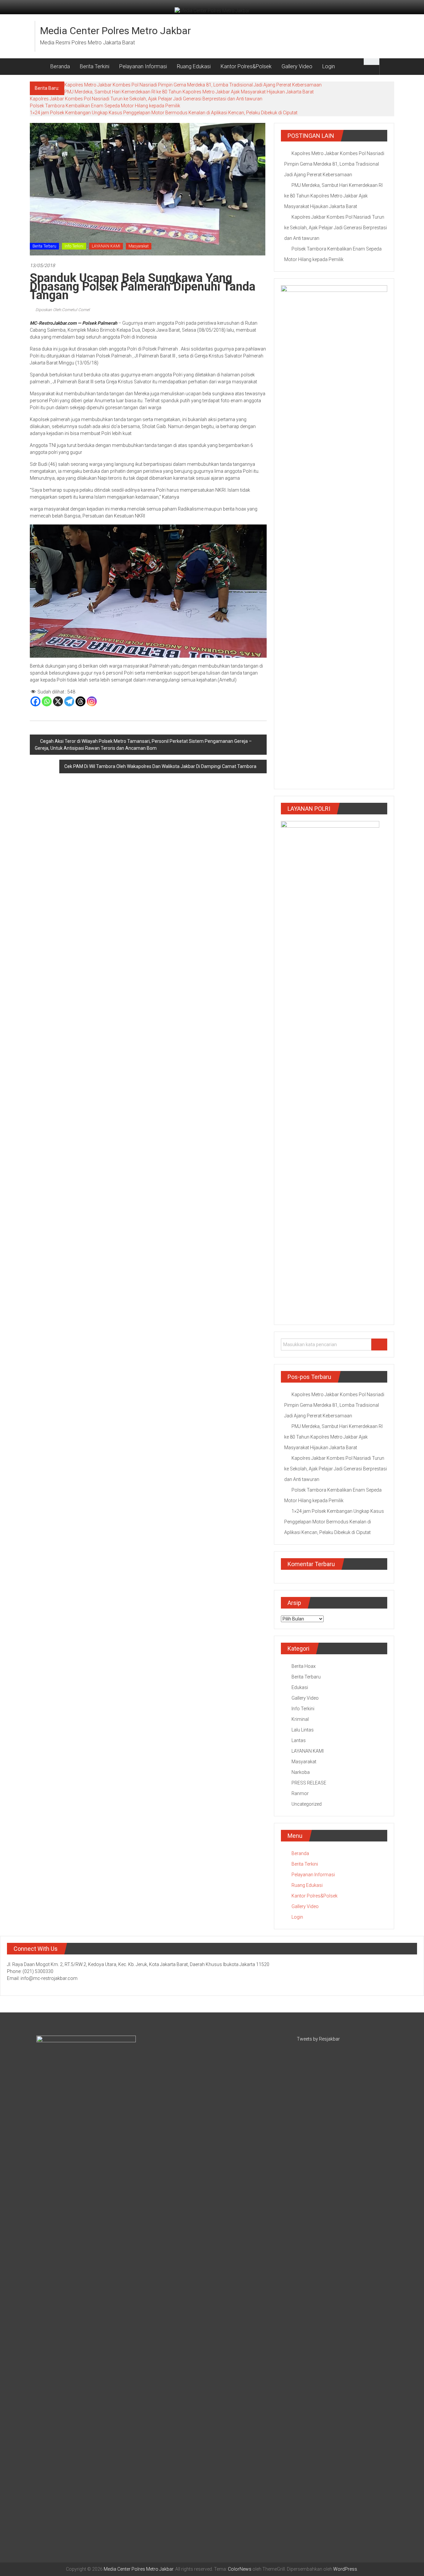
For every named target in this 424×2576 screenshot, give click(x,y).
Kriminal (300, 1719)
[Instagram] (92, 701)
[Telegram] (69, 701)
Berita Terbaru (44, 246)
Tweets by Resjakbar (318, 2039)
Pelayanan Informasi (143, 66)
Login (329, 66)
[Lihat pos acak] (387, 66)
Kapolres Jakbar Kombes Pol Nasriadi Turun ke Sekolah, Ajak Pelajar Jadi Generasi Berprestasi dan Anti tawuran (146, 99)
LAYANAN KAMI (106, 246)
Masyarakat (139, 246)
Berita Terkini (95, 66)
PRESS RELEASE (309, 1783)
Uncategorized (307, 1804)
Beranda (60, 66)
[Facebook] (35, 701)
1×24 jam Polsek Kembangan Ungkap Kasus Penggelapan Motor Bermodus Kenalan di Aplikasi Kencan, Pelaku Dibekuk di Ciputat (164, 113)
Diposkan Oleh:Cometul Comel (62, 310)
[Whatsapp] (47, 701)
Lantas (299, 1740)
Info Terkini (74, 246)
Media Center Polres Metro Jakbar (115, 31)
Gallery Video (297, 66)
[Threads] (80, 701)
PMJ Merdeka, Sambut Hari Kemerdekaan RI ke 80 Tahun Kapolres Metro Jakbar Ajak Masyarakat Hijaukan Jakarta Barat (189, 92)
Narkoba (301, 1772)
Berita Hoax (304, 1666)
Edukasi (300, 1687)
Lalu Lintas (303, 1730)
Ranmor (300, 1793)
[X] (58, 701)
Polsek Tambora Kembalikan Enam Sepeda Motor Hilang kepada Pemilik (105, 106)
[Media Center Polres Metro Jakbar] (38, 67)
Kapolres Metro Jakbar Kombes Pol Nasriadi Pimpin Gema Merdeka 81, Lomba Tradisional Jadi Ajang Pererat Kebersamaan (193, 85)
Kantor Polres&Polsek (246, 66)
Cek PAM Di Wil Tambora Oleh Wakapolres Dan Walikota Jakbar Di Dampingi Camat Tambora (160, 766)
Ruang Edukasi (194, 66)
